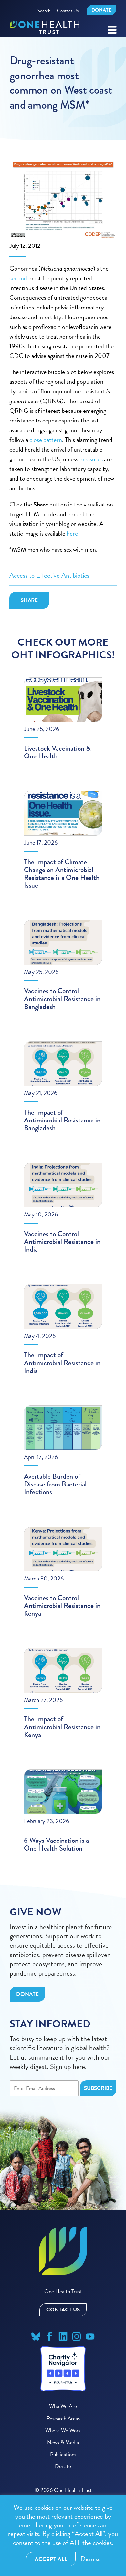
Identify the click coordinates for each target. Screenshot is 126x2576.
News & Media (63, 2442)
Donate (101, 10)
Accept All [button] (51, 2559)
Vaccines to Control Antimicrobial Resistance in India (62, 1241)
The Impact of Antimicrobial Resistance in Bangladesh (62, 1120)
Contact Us (68, 11)
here (72, 533)
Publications (63, 2454)
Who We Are (63, 2406)
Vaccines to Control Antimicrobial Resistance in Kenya (62, 1606)
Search (44, 11)
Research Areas (63, 2419)
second (18, 278)
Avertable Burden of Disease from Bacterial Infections (55, 1484)
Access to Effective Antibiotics (49, 575)
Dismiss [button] (90, 2559)
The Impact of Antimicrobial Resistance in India (62, 1363)
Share (29, 600)
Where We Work (63, 2430)
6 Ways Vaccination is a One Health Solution (56, 1844)
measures (91, 459)
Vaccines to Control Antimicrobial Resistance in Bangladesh (62, 999)
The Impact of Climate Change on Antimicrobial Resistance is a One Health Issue (62, 874)
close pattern (46, 440)
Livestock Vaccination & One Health (57, 752)
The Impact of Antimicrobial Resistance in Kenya (62, 1727)
